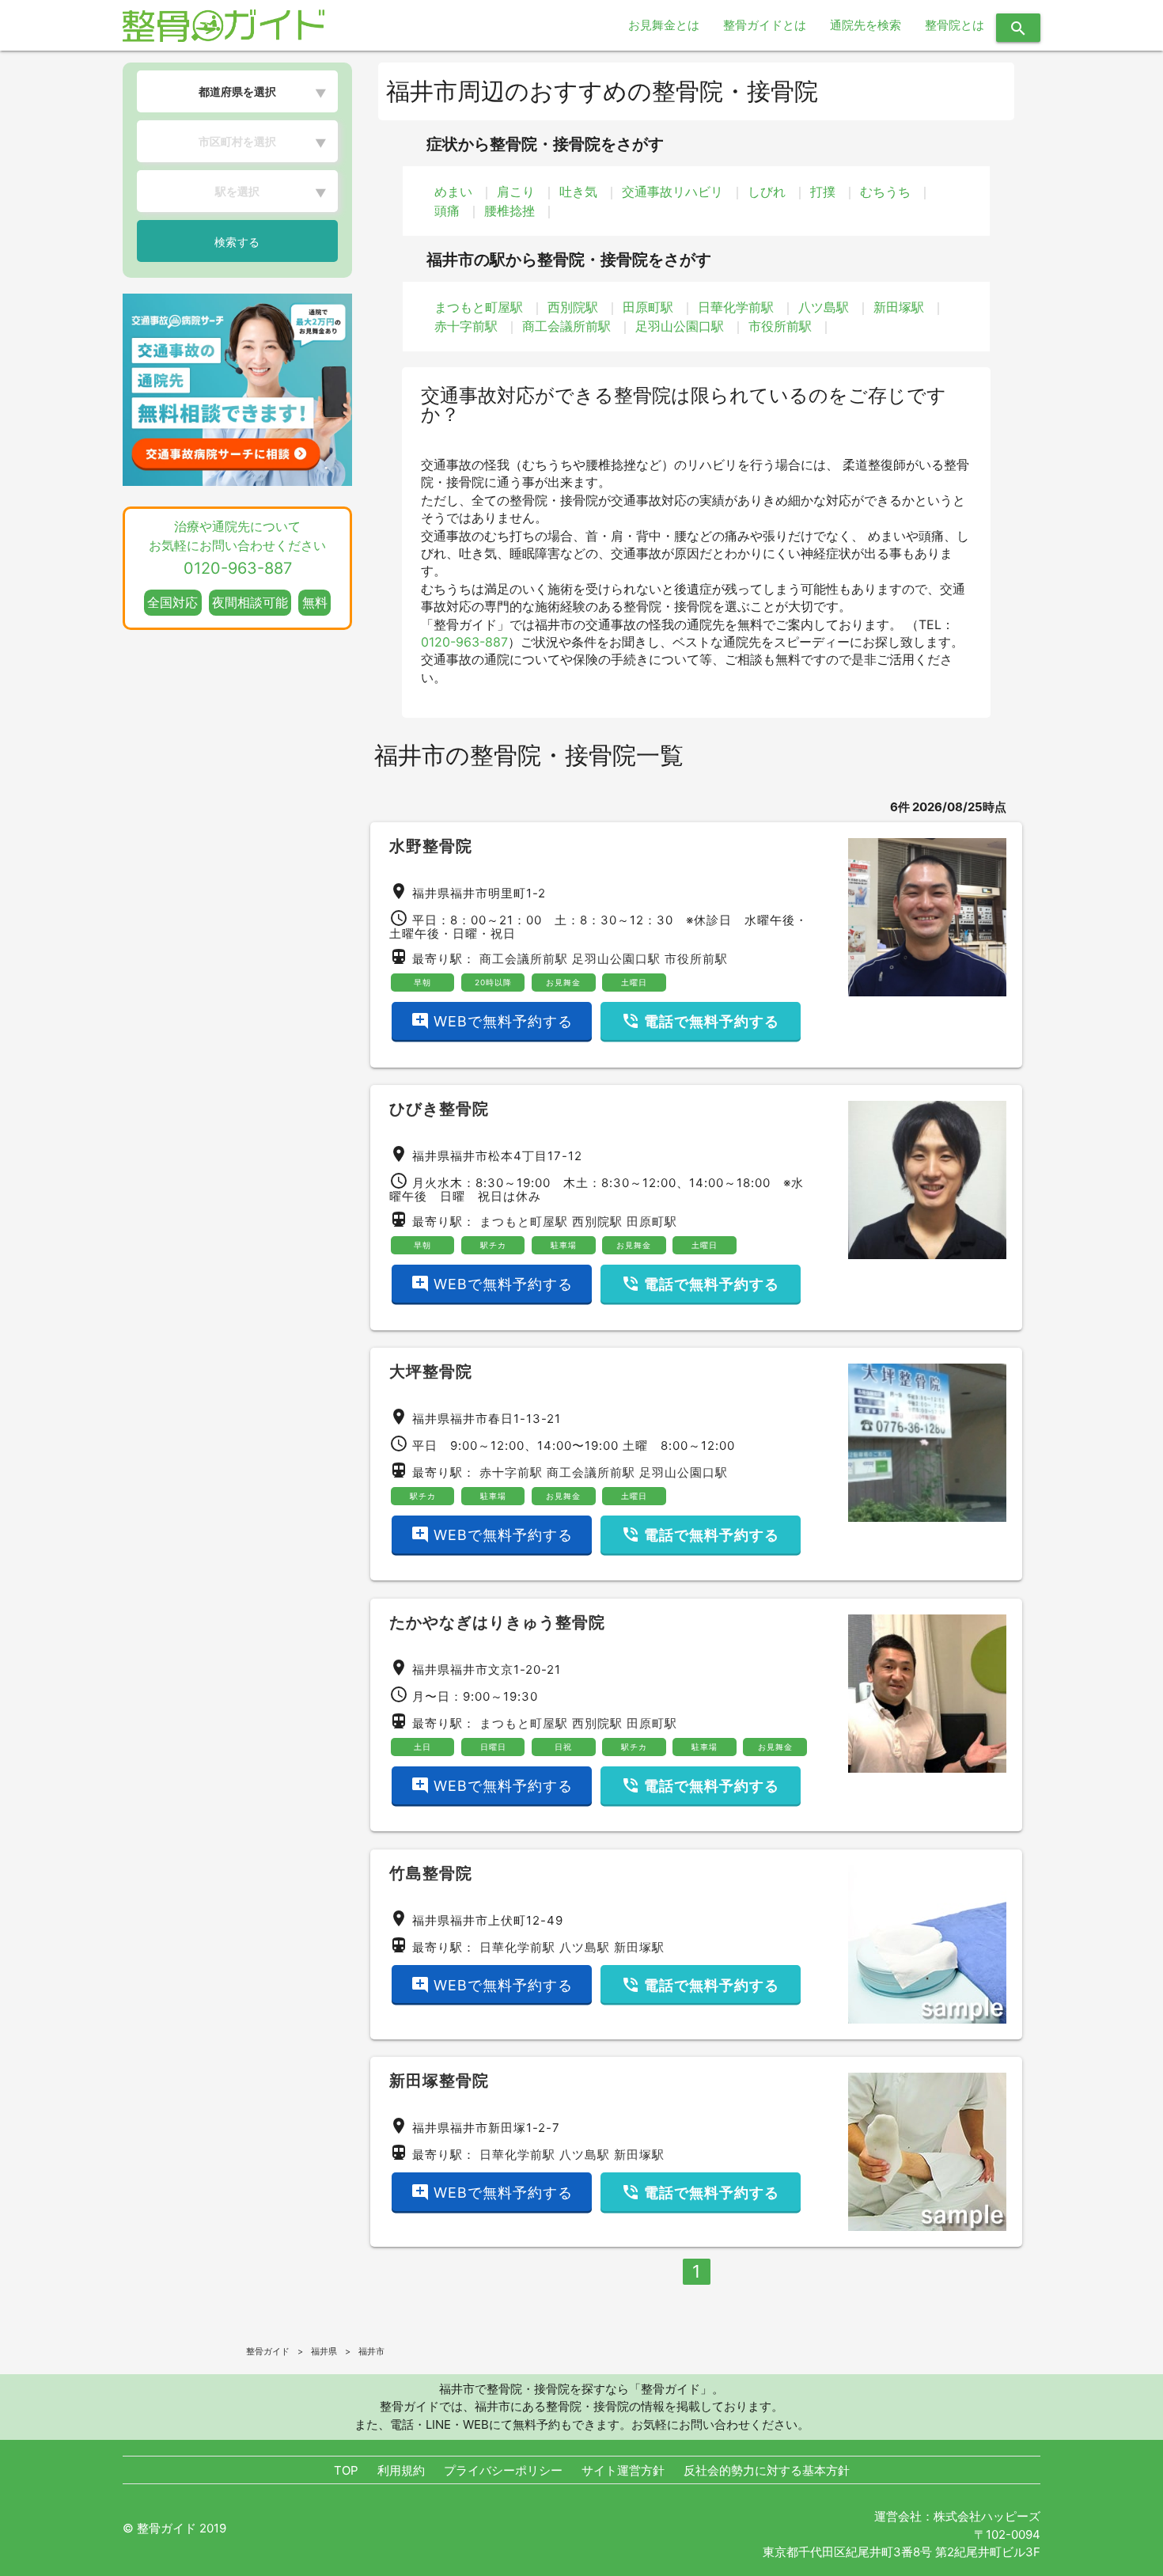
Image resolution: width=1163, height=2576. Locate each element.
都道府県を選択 (237, 91)
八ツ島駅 (824, 307)
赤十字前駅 (466, 326)
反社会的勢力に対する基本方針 (767, 2470)
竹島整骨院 (431, 1873)
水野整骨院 (431, 846)
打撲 (823, 192)
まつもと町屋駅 (479, 307)
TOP (346, 2470)
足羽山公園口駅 (680, 326)
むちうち (885, 192)
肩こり (516, 192)
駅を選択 (237, 191)
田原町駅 (648, 307)
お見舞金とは (664, 25)
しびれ (767, 192)
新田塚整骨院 (439, 2081)
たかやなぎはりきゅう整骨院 (497, 1622)
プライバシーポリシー (503, 2470)
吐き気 (578, 192)
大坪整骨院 (431, 1371)
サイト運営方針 (623, 2470)
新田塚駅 (899, 307)
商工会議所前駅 (566, 326)
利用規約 (401, 2470)
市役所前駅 (780, 326)
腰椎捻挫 (510, 211)
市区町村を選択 (237, 141)
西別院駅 (573, 307)
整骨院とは (955, 25)
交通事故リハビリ (672, 192)
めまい (453, 192)
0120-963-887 (464, 642)
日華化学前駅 (736, 307)
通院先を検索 (866, 25)
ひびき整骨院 (439, 1109)
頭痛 (447, 211)
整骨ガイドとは (765, 25)
